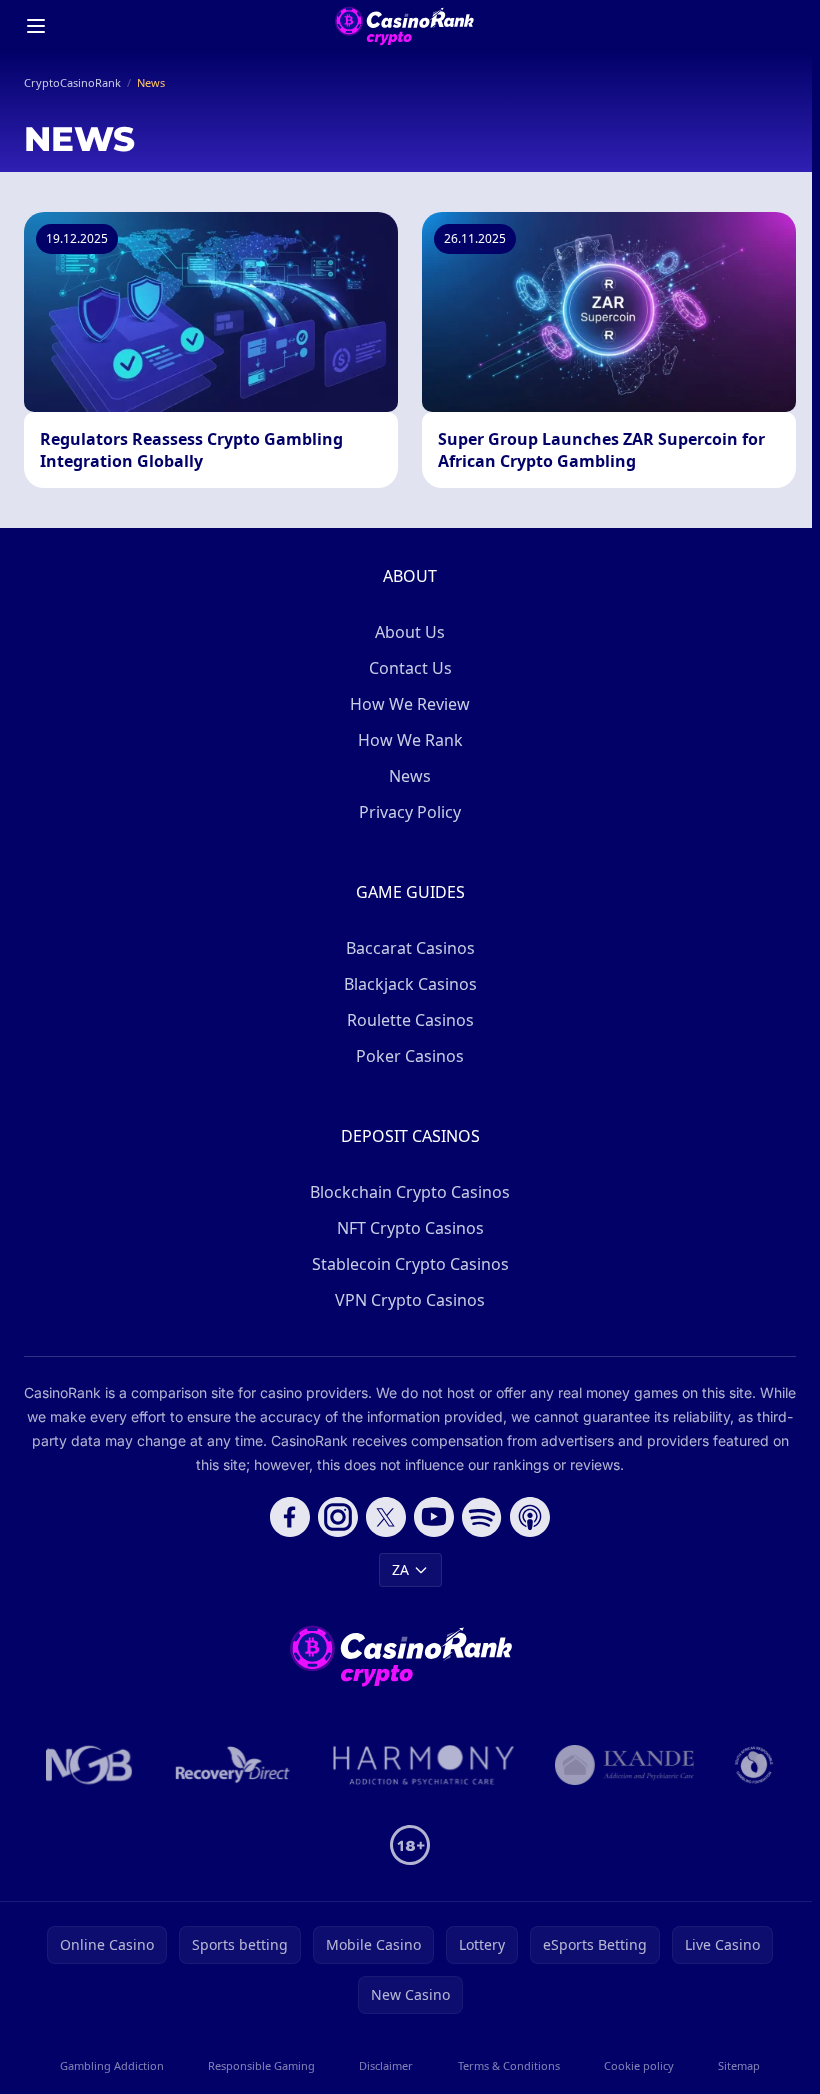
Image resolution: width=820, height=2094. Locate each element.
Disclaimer (386, 2065)
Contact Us (410, 668)
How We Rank (410, 740)
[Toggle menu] (36, 26)
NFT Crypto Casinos (410, 1228)
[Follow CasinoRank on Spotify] (482, 1517)
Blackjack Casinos (410, 984)
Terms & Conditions (509, 2065)
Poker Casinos (410, 1056)
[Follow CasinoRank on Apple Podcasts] (530, 1517)
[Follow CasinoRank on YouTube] (434, 1517)
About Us (410, 632)
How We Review (410, 704)
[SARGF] (754, 1765)
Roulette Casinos (410, 1020)
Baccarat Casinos (410, 948)
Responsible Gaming (261, 2065)
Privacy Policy (410, 812)
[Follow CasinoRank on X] (386, 1517)
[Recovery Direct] (233, 1765)
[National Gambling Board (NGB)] (89, 1765)
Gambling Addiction (112, 2065)
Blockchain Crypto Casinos (410, 1192)
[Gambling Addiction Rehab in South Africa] (424, 1765)
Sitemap (739, 2065)
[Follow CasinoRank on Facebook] (290, 1517)
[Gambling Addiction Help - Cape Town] (624, 1765)
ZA (400, 1569)
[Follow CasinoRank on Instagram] (338, 1517)
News (410, 776)
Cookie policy (639, 2065)
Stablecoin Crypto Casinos (410, 1264)
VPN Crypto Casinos (410, 1300)
